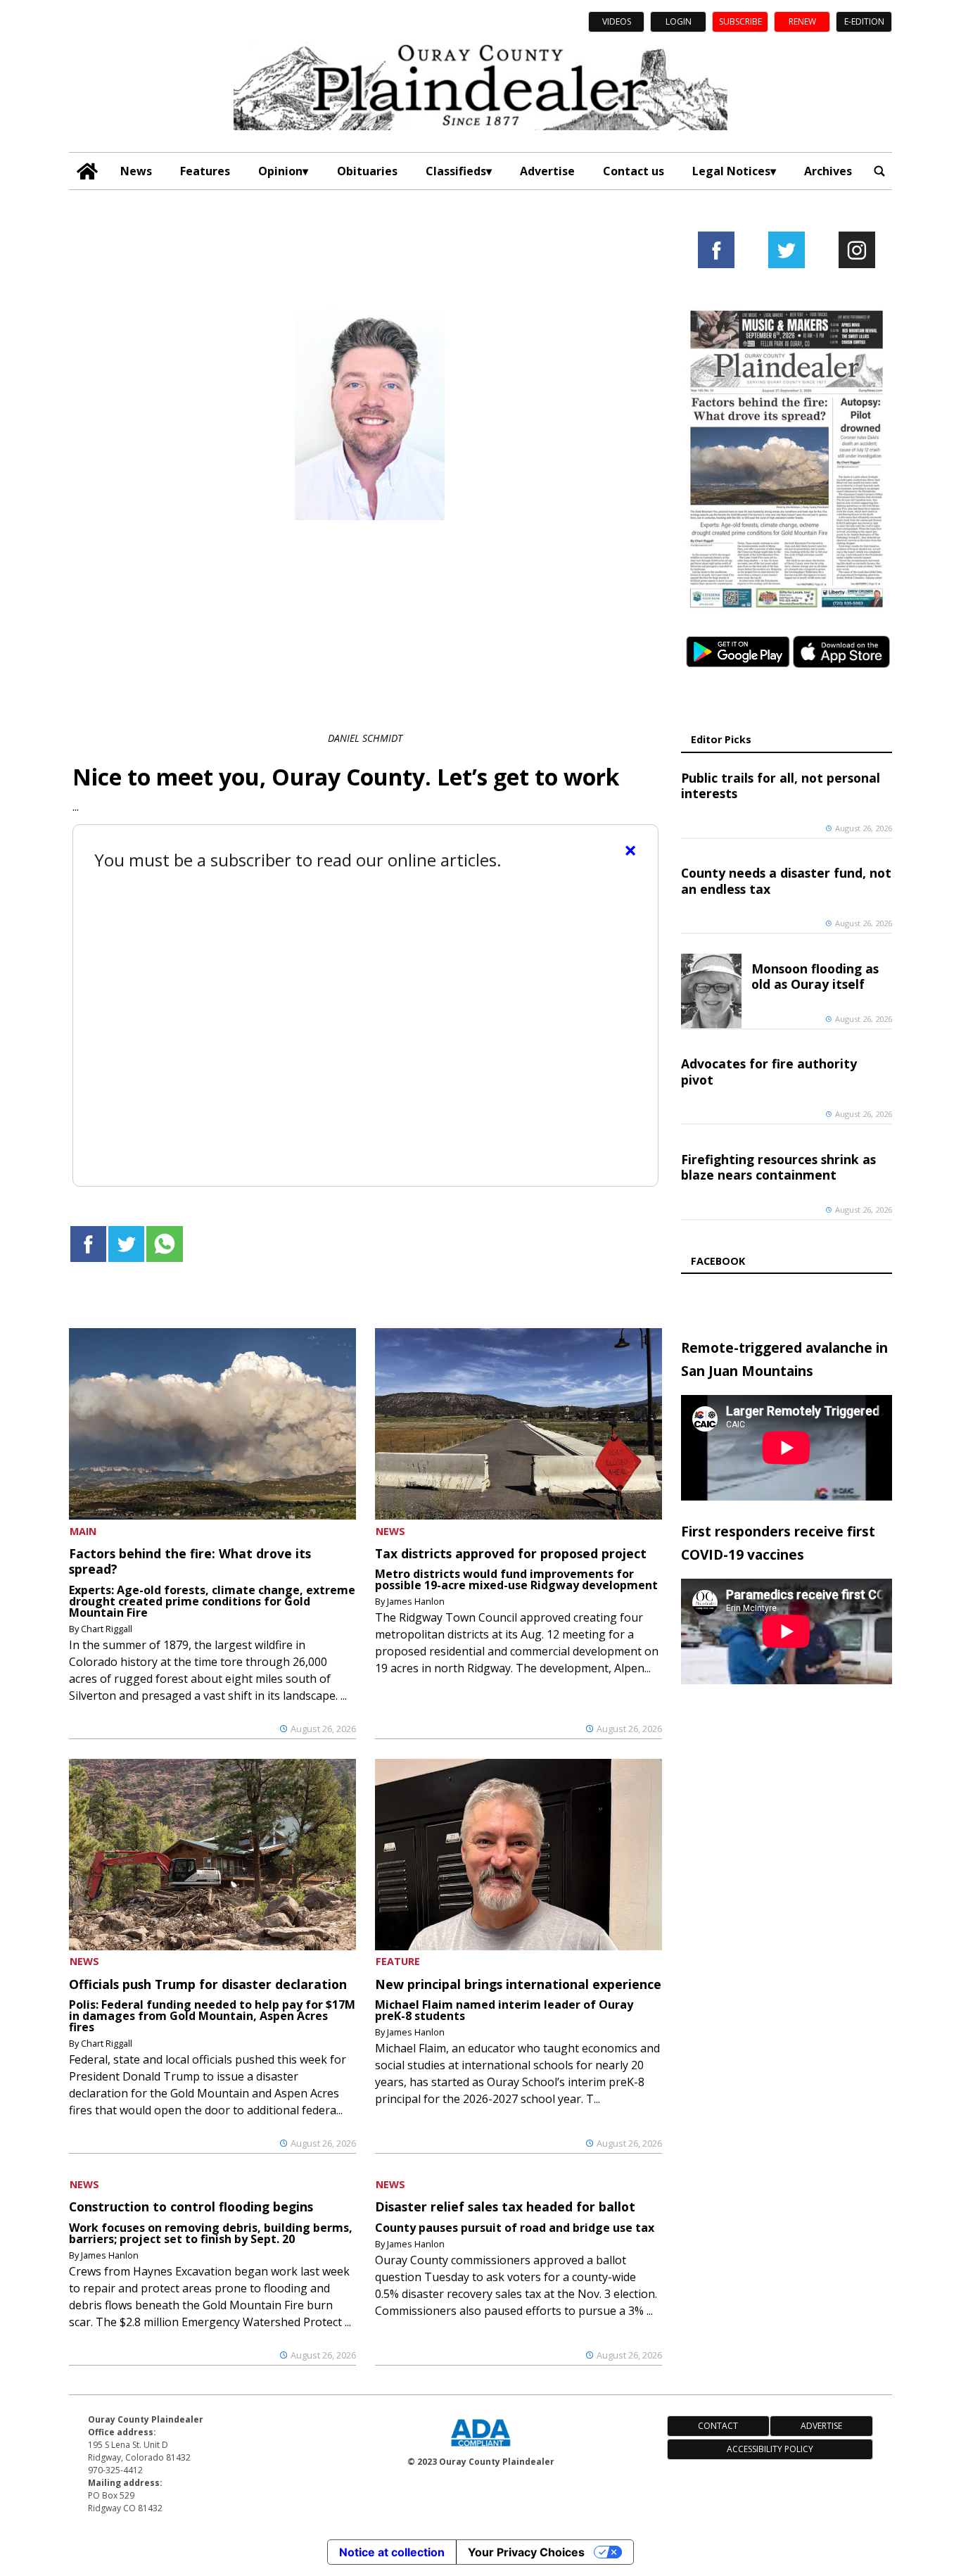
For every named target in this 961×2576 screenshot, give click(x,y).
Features (205, 171)
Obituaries (367, 171)
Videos (617, 21)
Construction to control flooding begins (191, 2206)
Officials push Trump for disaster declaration (208, 1984)
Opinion (280, 171)
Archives (828, 171)
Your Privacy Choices (526, 2552)
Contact (718, 2426)
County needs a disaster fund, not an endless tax (786, 880)
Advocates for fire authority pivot (769, 1071)
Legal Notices (731, 171)
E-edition (864, 21)
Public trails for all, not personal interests (781, 785)
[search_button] (879, 171)
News (136, 171)
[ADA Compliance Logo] (480, 2448)
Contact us (634, 171)
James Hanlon (416, 1601)
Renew (802, 21)
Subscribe (740, 21)
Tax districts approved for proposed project (511, 1553)
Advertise (547, 171)
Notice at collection (392, 2552)
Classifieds (456, 171)
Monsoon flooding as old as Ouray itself (815, 976)
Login (679, 21)
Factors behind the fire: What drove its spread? (190, 1561)
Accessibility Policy (770, 2449)
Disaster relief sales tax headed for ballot (505, 2206)
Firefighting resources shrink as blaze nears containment (778, 1167)
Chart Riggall (107, 1629)
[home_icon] (88, 171)
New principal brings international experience (518, 1984)
